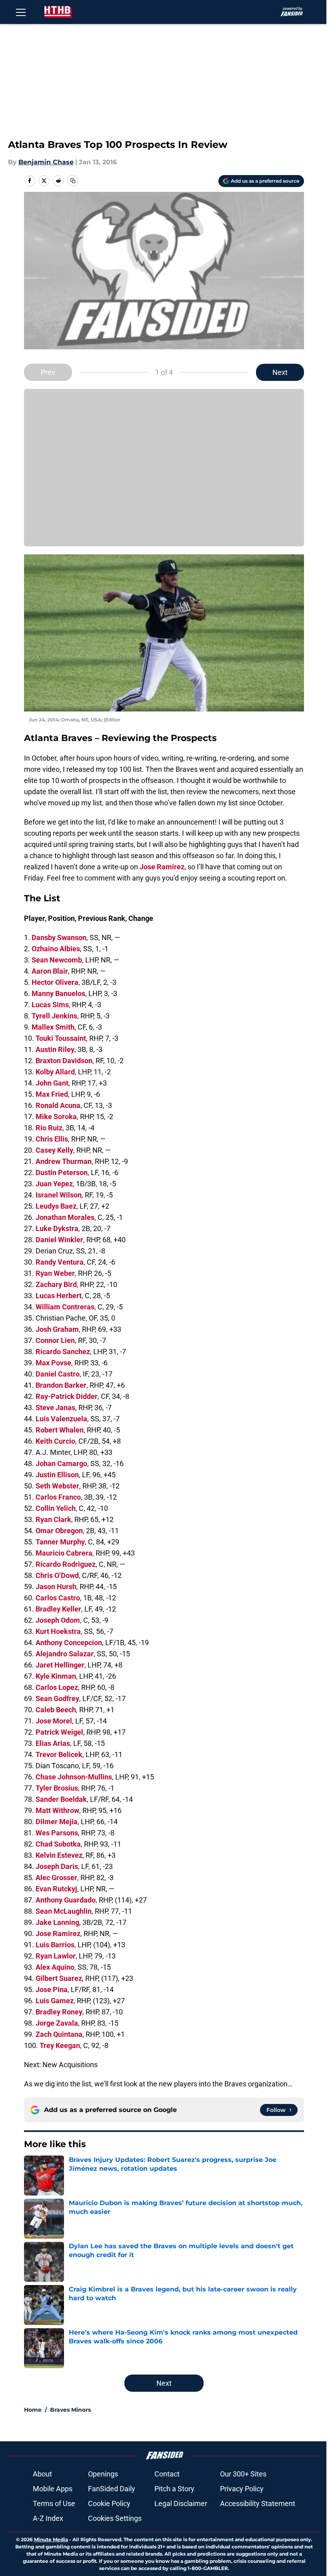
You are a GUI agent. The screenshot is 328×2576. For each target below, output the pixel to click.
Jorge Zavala (57, 2023)
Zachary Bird (56, 1284)
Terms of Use (54, 2503)
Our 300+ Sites (243, 2474)
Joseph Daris (57, 1866)
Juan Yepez (54, 1184)
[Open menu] (21, 12)
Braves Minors (70, 2410)
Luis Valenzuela (61, 1419)
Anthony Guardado (66, 1900)
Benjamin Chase (46, 162)
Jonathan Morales (65, 1217)
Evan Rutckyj (56, 1889)
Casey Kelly (54, 1150)
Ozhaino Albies (56, 949)
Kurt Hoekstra (58, 1631)
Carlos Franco (58, 1497)
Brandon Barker (61, 1385)
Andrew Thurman (64, 1161)
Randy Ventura (60, 1262)
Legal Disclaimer (181, 2503)
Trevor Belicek (59, 1754)
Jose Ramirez (162, 867)
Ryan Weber (55, 1273)
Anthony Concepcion (69, 1643)
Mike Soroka (56, 1117)
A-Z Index (48, 2518)
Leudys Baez (56, 1206)
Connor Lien (55, 1340)
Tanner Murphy (60, 1542)
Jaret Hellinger (60, 1665)
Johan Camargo (61, 1463)
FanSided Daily (112, 2489)
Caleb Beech (56, 1710)
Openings (103, 2474)
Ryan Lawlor (56, 1956)
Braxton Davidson (64, 1061)
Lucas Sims (50, 1005)
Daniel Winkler (59, 1240)
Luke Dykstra (57, 1228)
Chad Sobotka (58, 1844)
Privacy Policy (242, 2489)
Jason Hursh (56, 1587)
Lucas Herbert (59, 1296)
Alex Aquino (55, 1967)
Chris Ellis (52, 1139)
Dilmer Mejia (57, 1822)
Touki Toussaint (61, 1038)
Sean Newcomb (57, 960)
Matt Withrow (57, 1810)
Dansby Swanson (59, 937)
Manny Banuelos (58, 993)
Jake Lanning (57, 1922)
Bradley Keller (58, 1609)
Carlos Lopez (57, 1687)
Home (33, 2410)
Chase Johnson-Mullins (74, 1777)
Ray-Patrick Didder (67, 1396)
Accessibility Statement (258, 2503)
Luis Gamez (55, 2001)
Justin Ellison (57, 1475)
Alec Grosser (56, 1878)
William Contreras (65, 1307)
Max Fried (52, 1094)
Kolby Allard (55, 1072)
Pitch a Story (174, 2489)
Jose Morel (54, 1721)
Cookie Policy (109, 2503)
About (42, 2474)
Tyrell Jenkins (54, 1016)
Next (280, 372)
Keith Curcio (55, 1441)
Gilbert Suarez (59, 1978)
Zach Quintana (59, 2034)
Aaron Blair (50, 971)
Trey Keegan (60, 2045)
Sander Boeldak (61, 1799)
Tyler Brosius (57, 1788)
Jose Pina (52, 1989)
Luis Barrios (55, 1945)
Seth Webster (57, 1486)
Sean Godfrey (57, 1698)
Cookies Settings (115, 2518)
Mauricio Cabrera (64, 1553)
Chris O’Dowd (57, 1575)
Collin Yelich (56, 1508)
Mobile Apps (53, 2489)
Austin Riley (55, 1049)
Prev (48, 372)
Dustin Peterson (62, 1172)
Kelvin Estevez (59, 1855)
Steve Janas (55, 1408)
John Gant (52, 1083)
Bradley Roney (59, 2012)
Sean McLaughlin (64, 1911)
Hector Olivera (55, 982)
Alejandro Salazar (65, 1654)
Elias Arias (53, 1743)
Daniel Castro (58, 1374)
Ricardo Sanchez (63, 1352)
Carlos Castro (58, 1598)
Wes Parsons (57, 1833)
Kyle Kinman (56, 1676)
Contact (167, 2474)
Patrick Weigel (59, 1732)
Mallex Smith (53, 1027)
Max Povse (53, 1363)
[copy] (73, 181)
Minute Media (51, 2539)
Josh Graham (57, 1329)
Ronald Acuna (58, 1105)
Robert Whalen (60, 1430)
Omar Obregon (59, 1531)
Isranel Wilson (59, 1195)
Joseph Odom (58, 1620)
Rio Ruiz (49, 1128)
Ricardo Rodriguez (66, 1564)
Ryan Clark (53, 1519)
